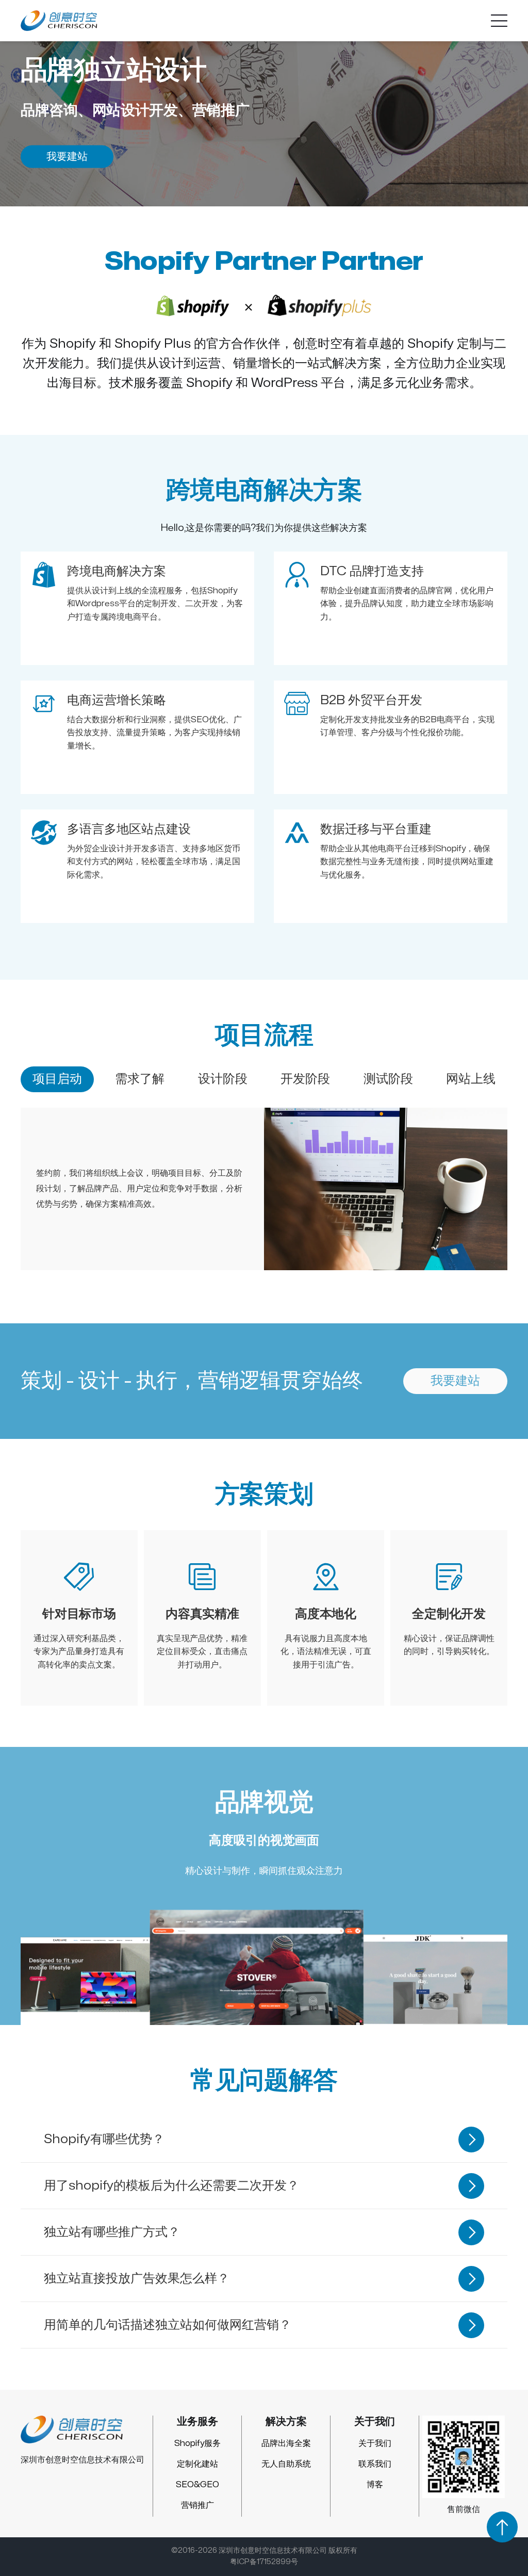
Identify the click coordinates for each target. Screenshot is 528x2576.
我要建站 (67, 156)
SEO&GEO (197, 2485)
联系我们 (375, 2464)
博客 (375, 2485)
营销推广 (197, 2505)
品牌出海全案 (286, 2443)
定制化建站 (197, 2464)
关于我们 (375, 2443)
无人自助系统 (286, 2464)
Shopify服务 (197, 2443)
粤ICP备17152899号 (264, 2562)
